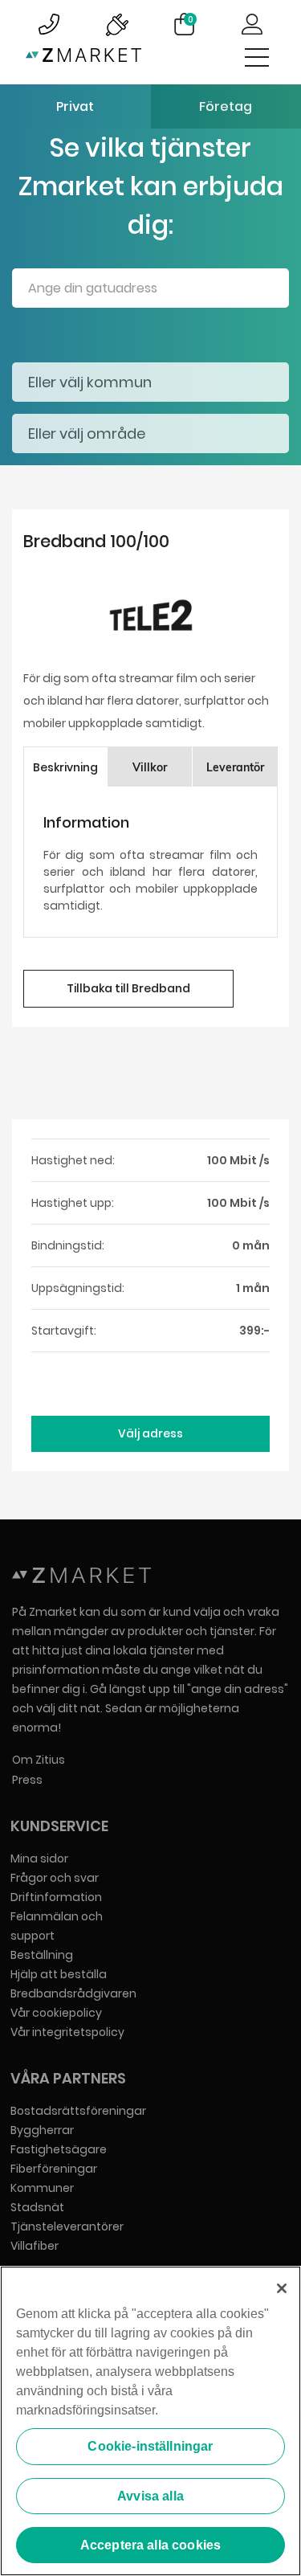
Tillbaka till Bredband (128, 988)
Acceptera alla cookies (151, 2545)
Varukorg (191, 19)
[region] (150, 2421)
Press (27, 1780)
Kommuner (42, 2188)
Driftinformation (56, 1897)
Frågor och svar (55, 1878)
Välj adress (150, 1433)
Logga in (252, 24)
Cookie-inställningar (150, 2446)
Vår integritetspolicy (67, 2032)
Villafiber (35, 2246)
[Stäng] (282, 2288)
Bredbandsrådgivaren (73, 1993)
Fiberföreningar (54, 2169)
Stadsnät (37, 2207)
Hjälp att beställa (59, 1974)
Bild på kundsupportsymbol (49, 24)
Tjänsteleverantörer (67, 2226)
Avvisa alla (150, 2496)
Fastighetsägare (59, 2149)
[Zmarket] (83, 58)
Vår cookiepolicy (56, 2013)
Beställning (42, 1955)
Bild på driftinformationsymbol (116, 24)
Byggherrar (42, 2130)
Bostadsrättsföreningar (78, 2111)
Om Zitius (39, 1760)
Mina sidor (39, 1858)
